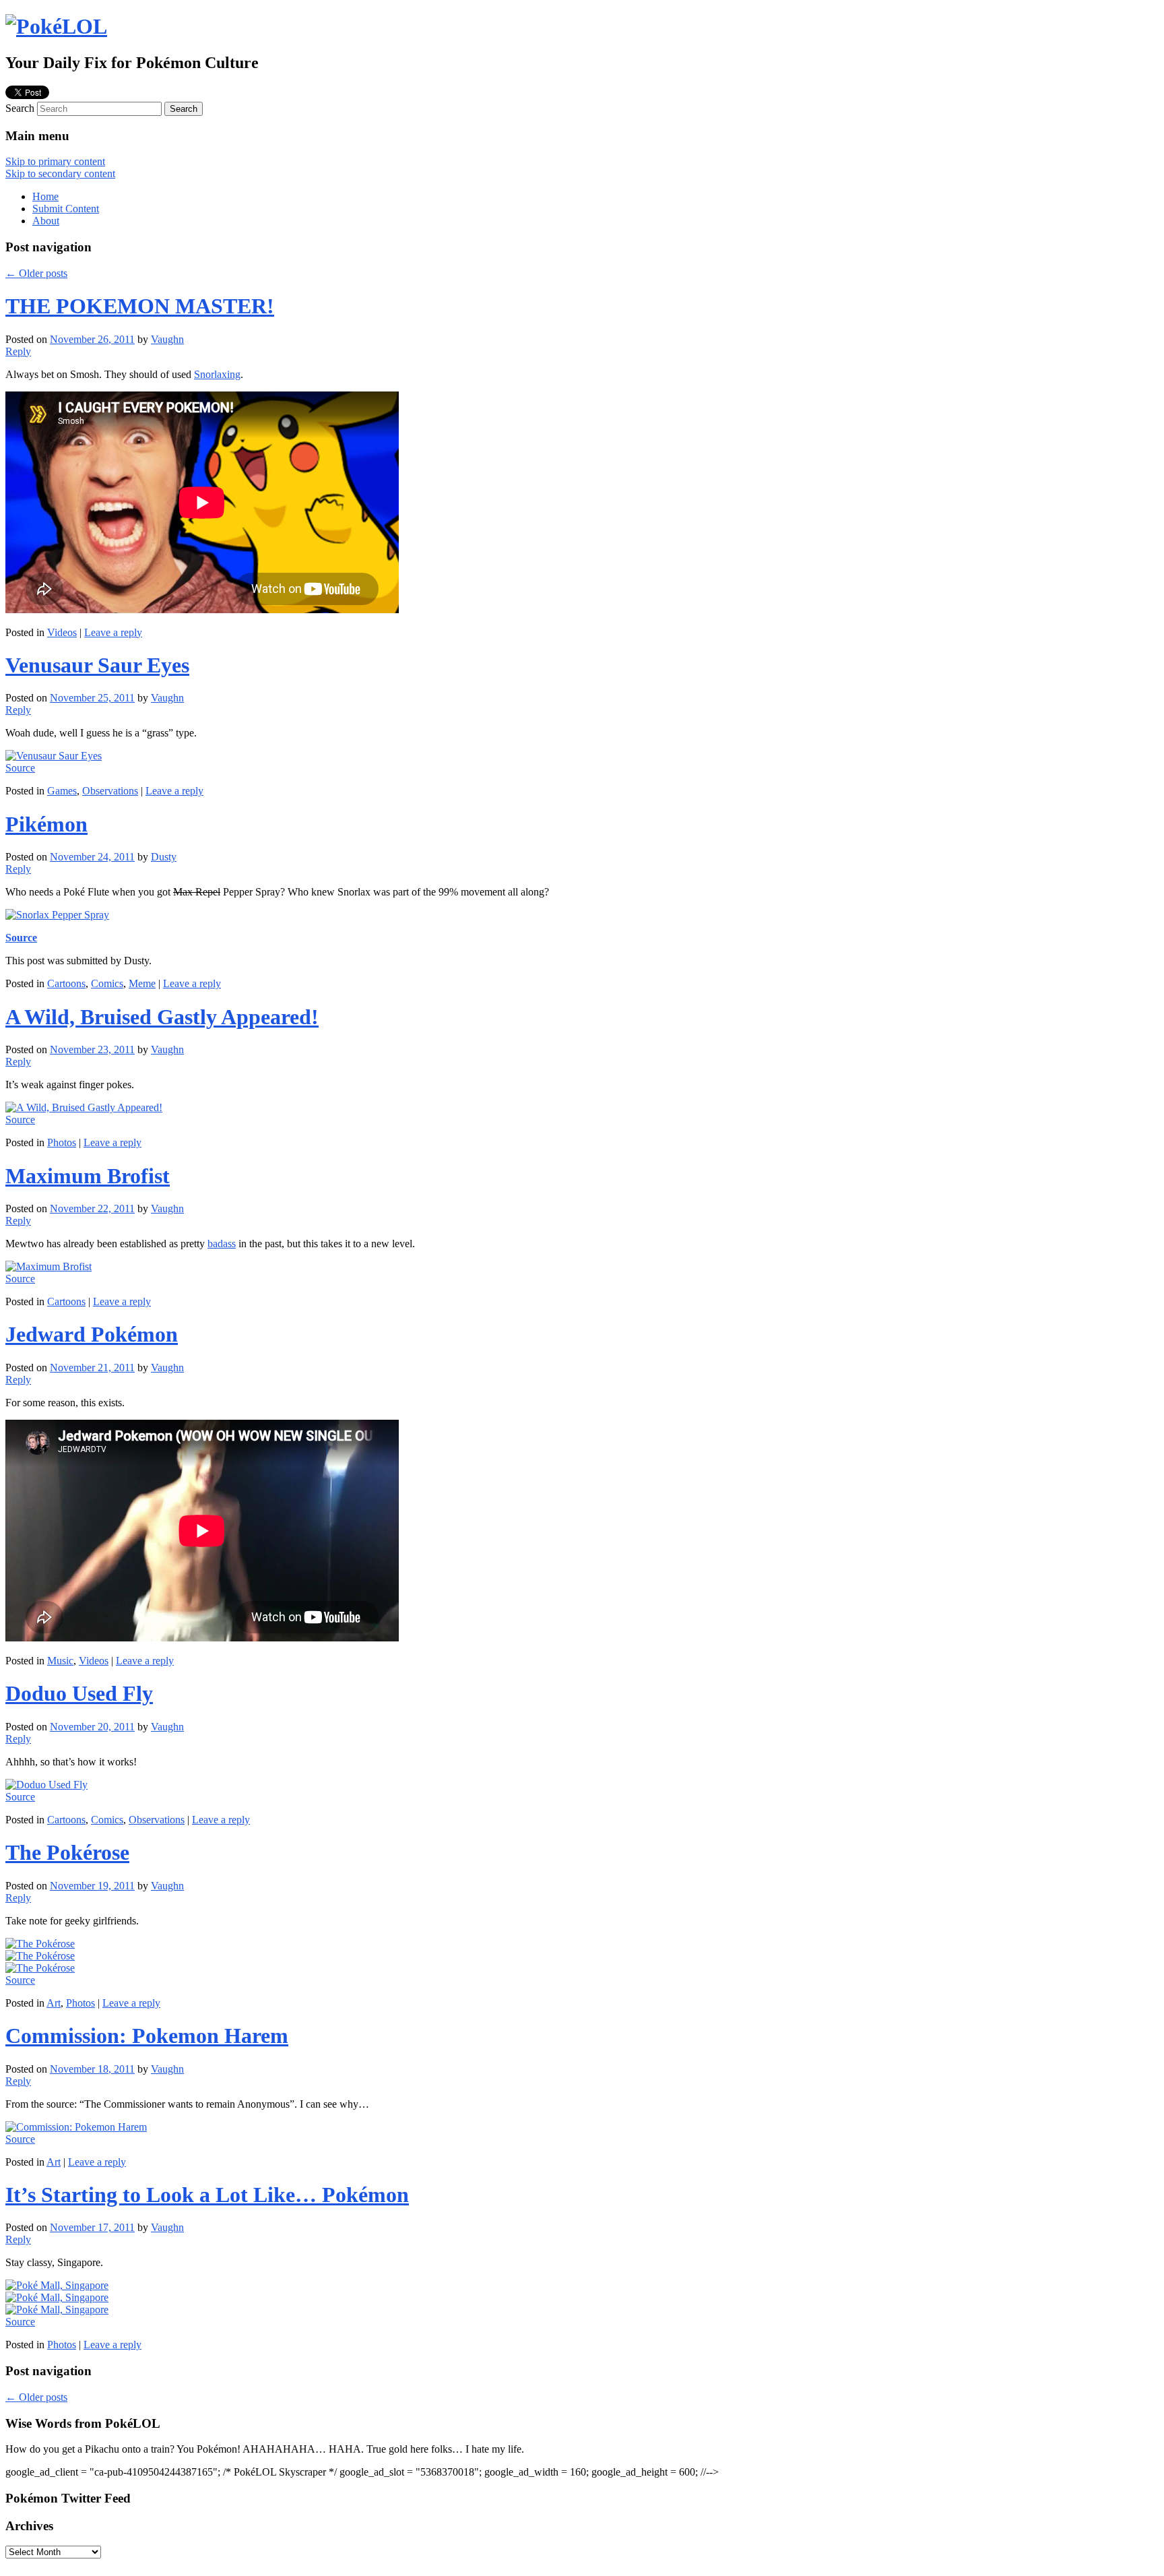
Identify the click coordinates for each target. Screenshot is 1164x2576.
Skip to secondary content (60, 174)
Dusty (164, 857)
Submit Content (66, 209)
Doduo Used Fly (79, 1693)
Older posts (36, 273)
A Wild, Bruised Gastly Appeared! (162, 1017)
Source (20, 768)
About (46, 221)
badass (222, 1244)
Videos (62, 632)
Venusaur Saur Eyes (97, 665)
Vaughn (167, 339)
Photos (62, 1142)
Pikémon (46, 824)
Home (45, 196)
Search (20, 108)
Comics (107, 983)
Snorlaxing (217, 374)
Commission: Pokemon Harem (147, 2036)
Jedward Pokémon (92, 1334)
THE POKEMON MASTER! (140, 306)
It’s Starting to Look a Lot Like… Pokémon (207, 2195)
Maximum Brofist (88, 1176)
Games (62, 791)
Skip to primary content (55, 161)
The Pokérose (67, 1852)
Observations (110, 791)
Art (54, 2003)
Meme (142, 983)
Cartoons (66, 983)
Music (60, 1661)
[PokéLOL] (56, 26)
